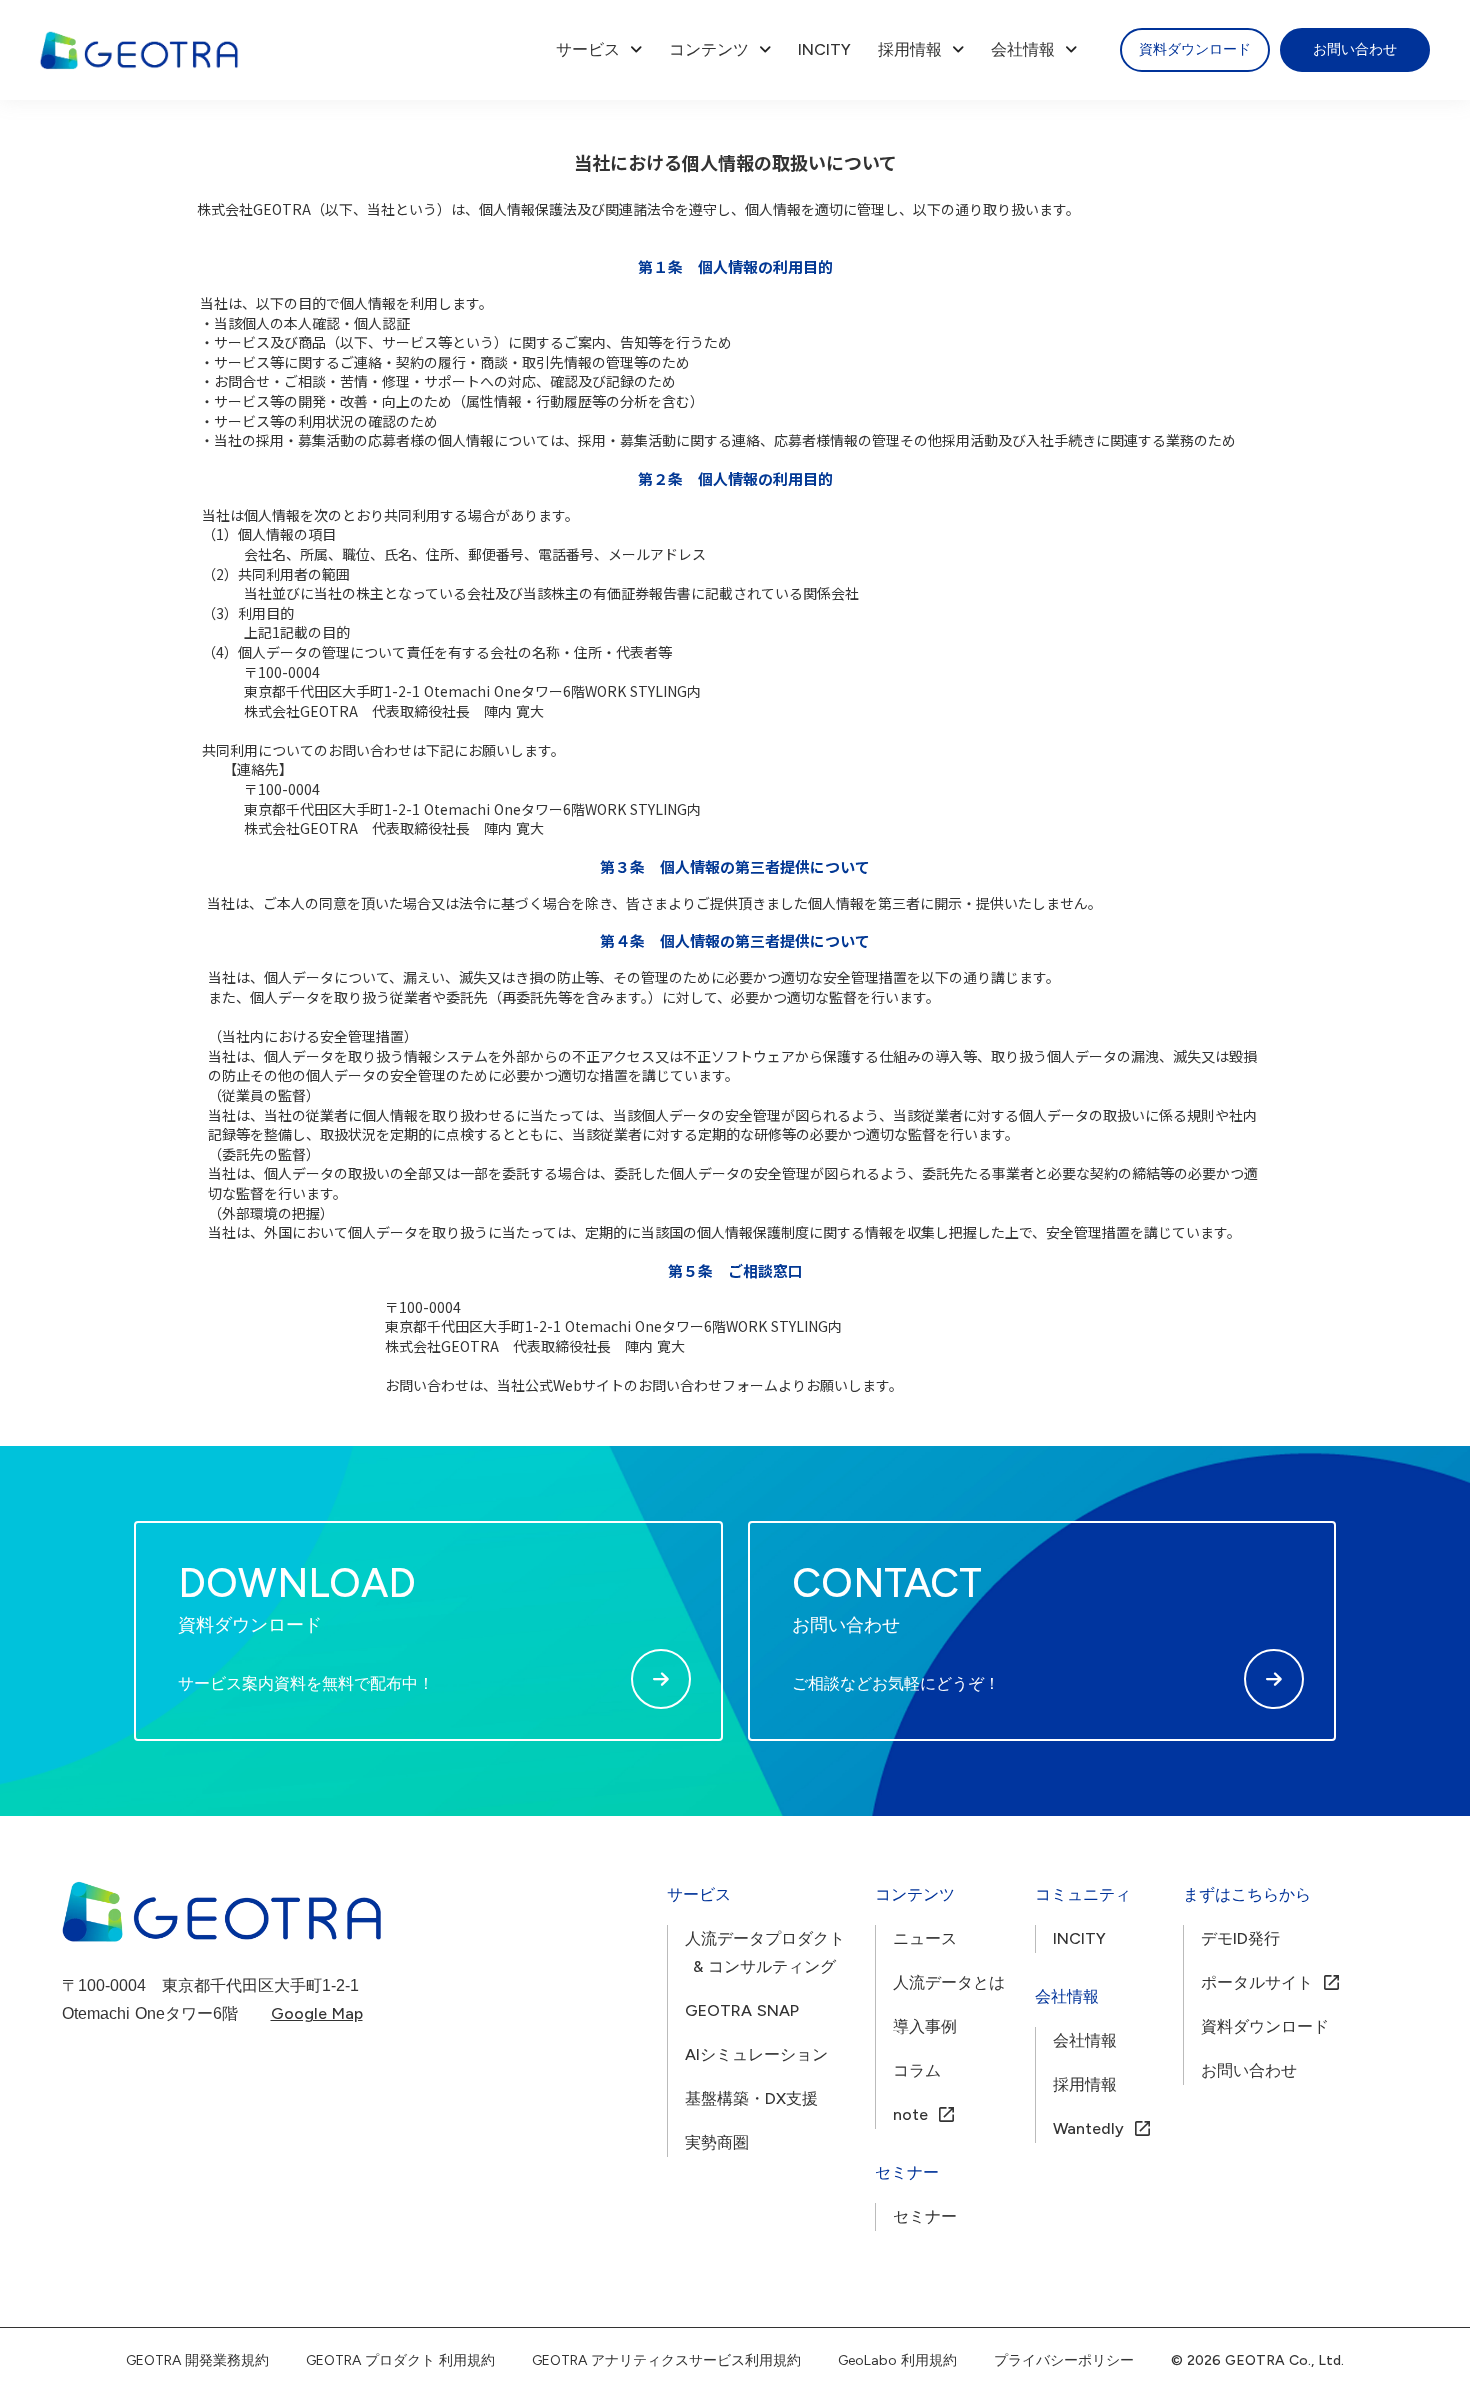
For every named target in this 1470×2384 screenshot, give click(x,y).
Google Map (317, 2013)
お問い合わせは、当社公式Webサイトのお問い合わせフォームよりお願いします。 (644, 1385)
